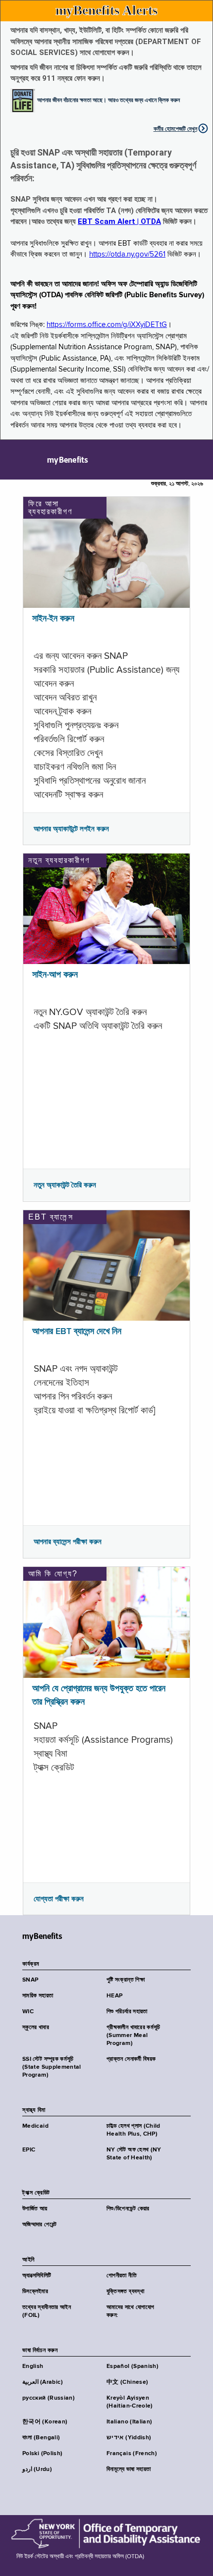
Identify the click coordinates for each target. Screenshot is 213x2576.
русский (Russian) (49, 2398)
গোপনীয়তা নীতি (122, 2276)
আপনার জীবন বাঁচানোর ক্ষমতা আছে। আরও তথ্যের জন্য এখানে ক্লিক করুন (108, 100)
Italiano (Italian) (129, 2422)
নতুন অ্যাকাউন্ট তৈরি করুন (65, 1185)
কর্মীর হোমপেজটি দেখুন (175, 129)
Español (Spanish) (133, 2366)
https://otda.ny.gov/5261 (127, 254)
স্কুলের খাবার (36, 2028)
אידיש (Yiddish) (129, 2438)
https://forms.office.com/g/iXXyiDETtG (107, 325)
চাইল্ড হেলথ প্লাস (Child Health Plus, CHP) (133, 2130)
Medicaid (35, 2126)
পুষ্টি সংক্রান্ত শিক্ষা (126, 1980)
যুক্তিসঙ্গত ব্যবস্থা (125, 2292)
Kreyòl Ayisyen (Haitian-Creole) (130, 2402)
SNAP (30, 1980)
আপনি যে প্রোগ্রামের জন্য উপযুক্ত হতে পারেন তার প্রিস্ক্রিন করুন (99, 1695)
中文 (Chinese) (127, 2382)
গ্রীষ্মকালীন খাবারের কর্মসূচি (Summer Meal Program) (133, 2036)
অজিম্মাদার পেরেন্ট (40, 2225)
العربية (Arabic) (43, 2382)
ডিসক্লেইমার (35, 2292)
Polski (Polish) (42, 2454)
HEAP (114, 1996)
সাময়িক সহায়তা (38, 1996)
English (33, 2366)
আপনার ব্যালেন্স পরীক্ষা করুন (68, 1542)
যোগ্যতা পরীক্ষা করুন (59, 1899)
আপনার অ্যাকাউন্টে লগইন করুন (71, 829)
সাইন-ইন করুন (53, 619)
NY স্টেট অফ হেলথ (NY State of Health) (134, 2154)
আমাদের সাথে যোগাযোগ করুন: (130, 2311)
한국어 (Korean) (45, 2422)
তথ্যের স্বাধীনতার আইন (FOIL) (47, 2311)
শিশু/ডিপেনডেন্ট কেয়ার (128, 2209)
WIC (28, 2012)
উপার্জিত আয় (35, 2209)
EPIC (29, 2150)
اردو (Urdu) (37, 2469)
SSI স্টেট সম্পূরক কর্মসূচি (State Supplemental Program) (52, 2067)
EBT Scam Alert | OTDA (119, 221)
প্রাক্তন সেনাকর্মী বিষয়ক (131, 2059)
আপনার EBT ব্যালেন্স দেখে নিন (77, 1332)
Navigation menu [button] (16, 460)
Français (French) (132, 2454)
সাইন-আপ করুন (55, 975)
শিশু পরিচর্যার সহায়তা (127, 2012)
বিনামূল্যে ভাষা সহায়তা (129, 2469)
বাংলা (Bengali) (41, 2438)
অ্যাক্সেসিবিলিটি (37, 2276)
